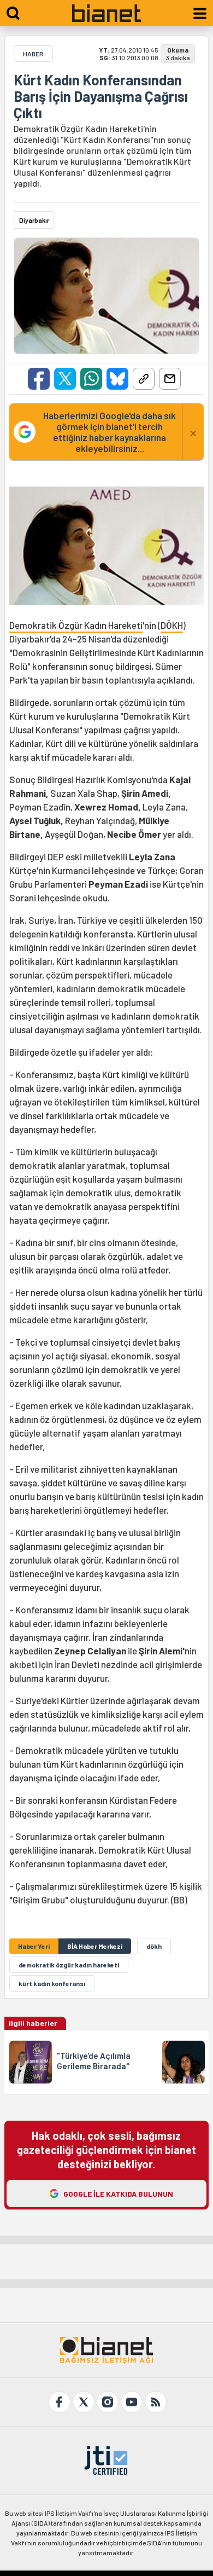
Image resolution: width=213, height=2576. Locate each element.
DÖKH (172, 625)
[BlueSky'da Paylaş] (117, 379)
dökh (154, 1946)
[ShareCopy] (144, 379)
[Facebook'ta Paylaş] (39, 379)
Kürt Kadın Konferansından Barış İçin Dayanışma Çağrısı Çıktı (101, 96)
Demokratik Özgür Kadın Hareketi (76, 625)
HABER (33, 54)
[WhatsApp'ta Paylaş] (91, 379)
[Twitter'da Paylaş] (65, 379)
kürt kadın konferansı (52, 1983)
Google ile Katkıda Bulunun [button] (118, 2194)
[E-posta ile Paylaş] (170, 379)
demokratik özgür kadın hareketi (69, 1965)
